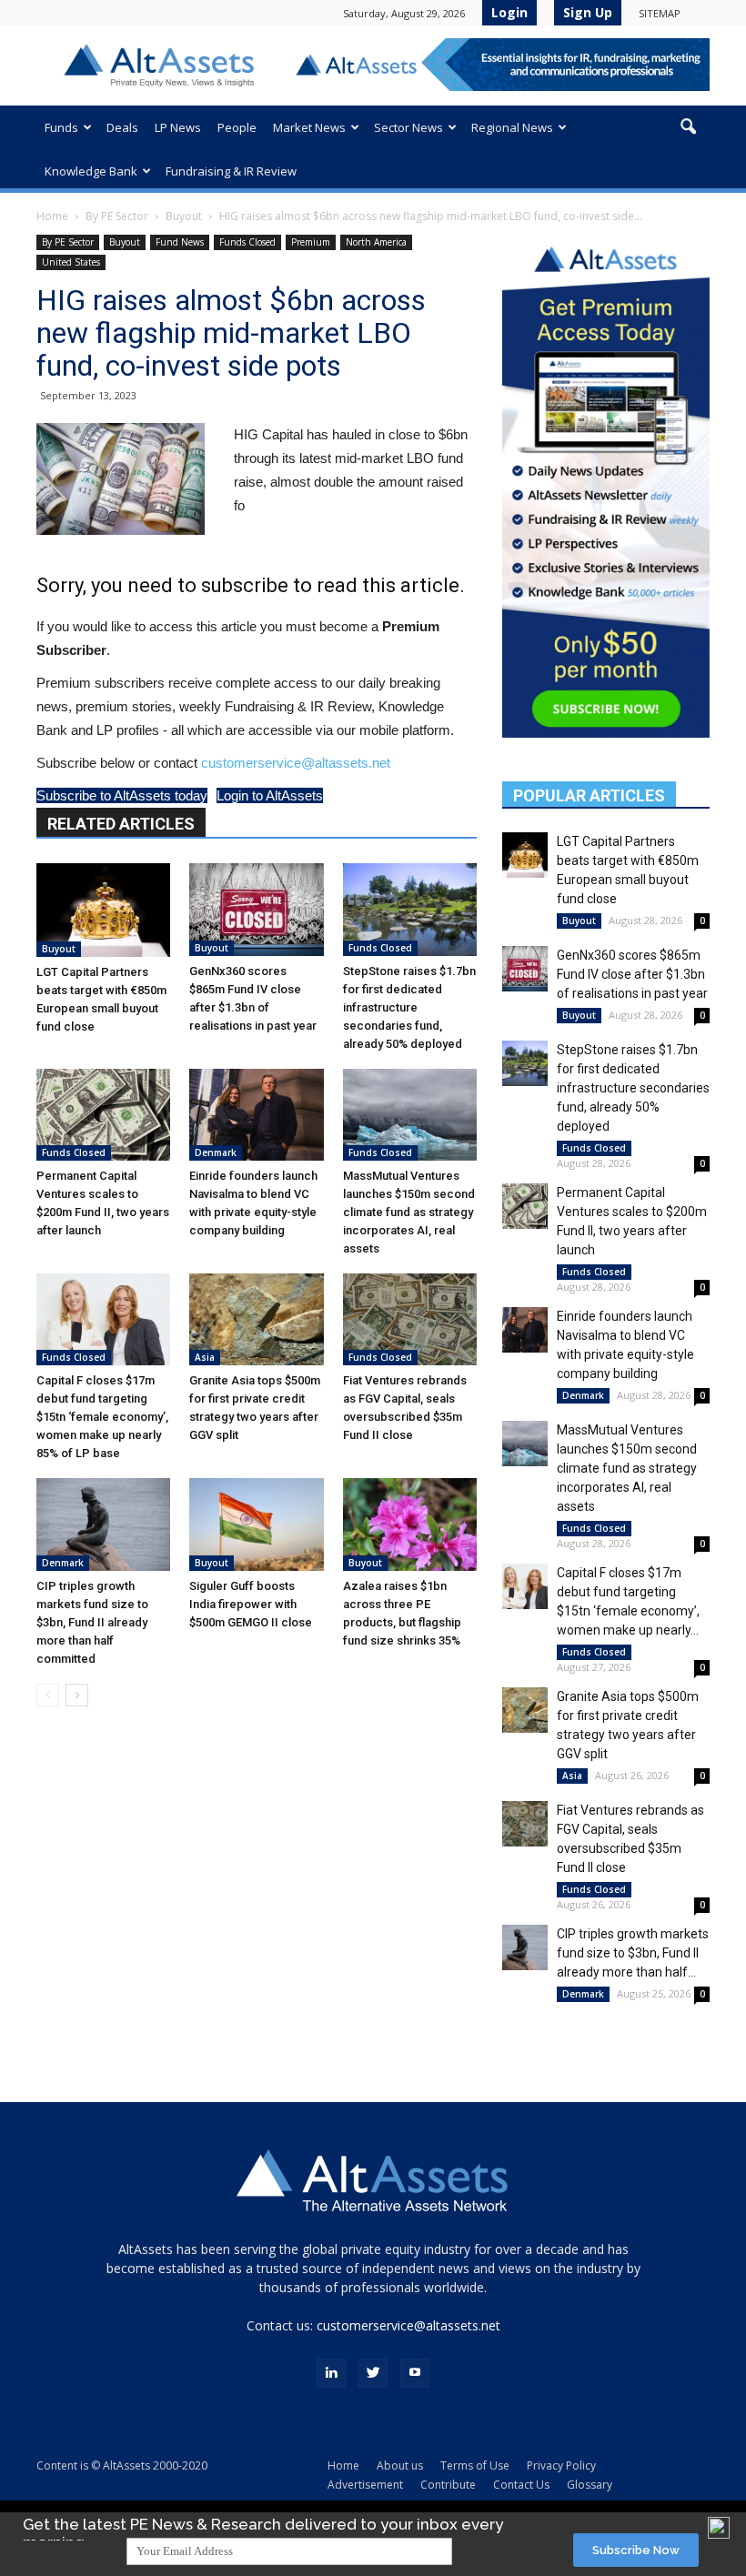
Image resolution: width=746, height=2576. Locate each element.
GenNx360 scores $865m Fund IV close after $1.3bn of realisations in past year (632, 974)
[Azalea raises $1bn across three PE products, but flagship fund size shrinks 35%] (410, 1524)
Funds (61, 127)
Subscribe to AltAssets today (122, 795)
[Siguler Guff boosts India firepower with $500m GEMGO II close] (256, 1524)
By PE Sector (117, 216)
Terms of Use (475, 2465)
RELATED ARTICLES (121, 824)
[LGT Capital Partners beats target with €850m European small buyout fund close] (103, 910)
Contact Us (521, 2485)
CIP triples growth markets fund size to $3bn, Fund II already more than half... (633, 1953)
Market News (309, 127)
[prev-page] (48, 1695)
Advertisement (365, 2485)
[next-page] (77, 1695)
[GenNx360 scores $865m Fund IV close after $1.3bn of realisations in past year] (256, 909)
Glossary (590, 2485)
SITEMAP (660, 13)
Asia (205, 1357)
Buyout (184, 216)
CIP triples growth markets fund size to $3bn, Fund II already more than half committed (92, 1622)
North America (376, 242)
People (237, 127)
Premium (311, 242)
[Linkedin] (331, 2373)
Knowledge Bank (91, 171)
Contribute (448, 2485)
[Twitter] (373, 2373)
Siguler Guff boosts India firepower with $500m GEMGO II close (251, 1604)
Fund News (180, 242)
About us (400, 2465)
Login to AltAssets (270, 795)
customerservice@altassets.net (296, 763)
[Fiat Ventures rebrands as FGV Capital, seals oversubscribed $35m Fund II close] (410, 1319)
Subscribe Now (636, 2550)
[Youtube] (415, 2373)
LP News (178, 127)
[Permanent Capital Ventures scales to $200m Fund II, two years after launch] (103, 1115)
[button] (688, 127)
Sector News (408, 127)
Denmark (216, 1152)
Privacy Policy (561, 2465)
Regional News (512, 127)
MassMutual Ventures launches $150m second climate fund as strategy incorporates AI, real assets (409, 1212)
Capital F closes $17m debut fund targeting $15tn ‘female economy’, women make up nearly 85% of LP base (102, 1417)
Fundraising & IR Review (231, 171)
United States (71, 262)
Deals (122, 127)
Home (52, 216)
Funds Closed (247, 242)
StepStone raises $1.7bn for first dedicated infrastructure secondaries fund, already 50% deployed (409, 1007)
